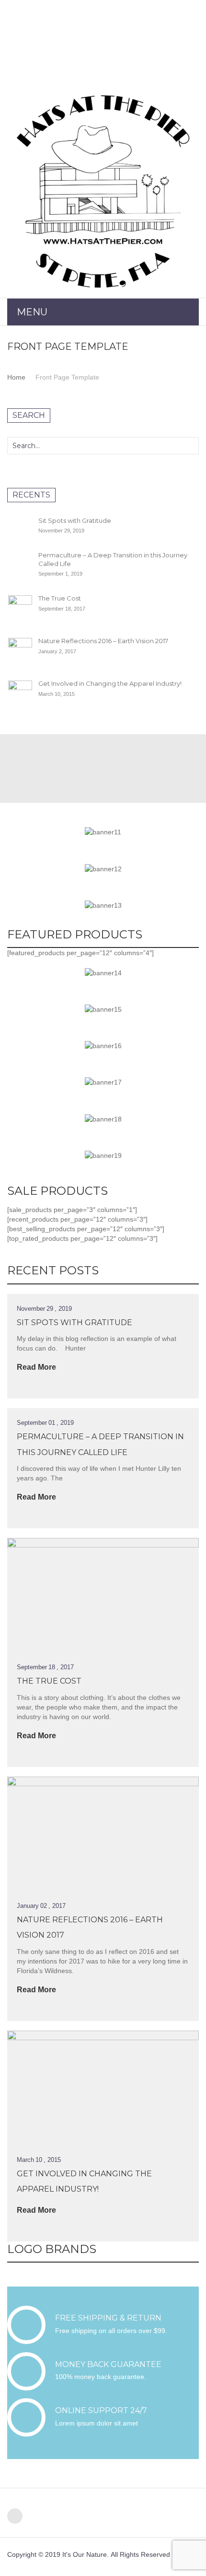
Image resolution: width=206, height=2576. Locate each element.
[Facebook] (15, 2516)
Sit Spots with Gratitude (75, 520)
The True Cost (60, 598)
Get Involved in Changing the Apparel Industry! (110, 683)
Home (16, 377)
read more (36, 1367)
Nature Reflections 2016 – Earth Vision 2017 (103, 641)
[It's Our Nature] (103, 191)
